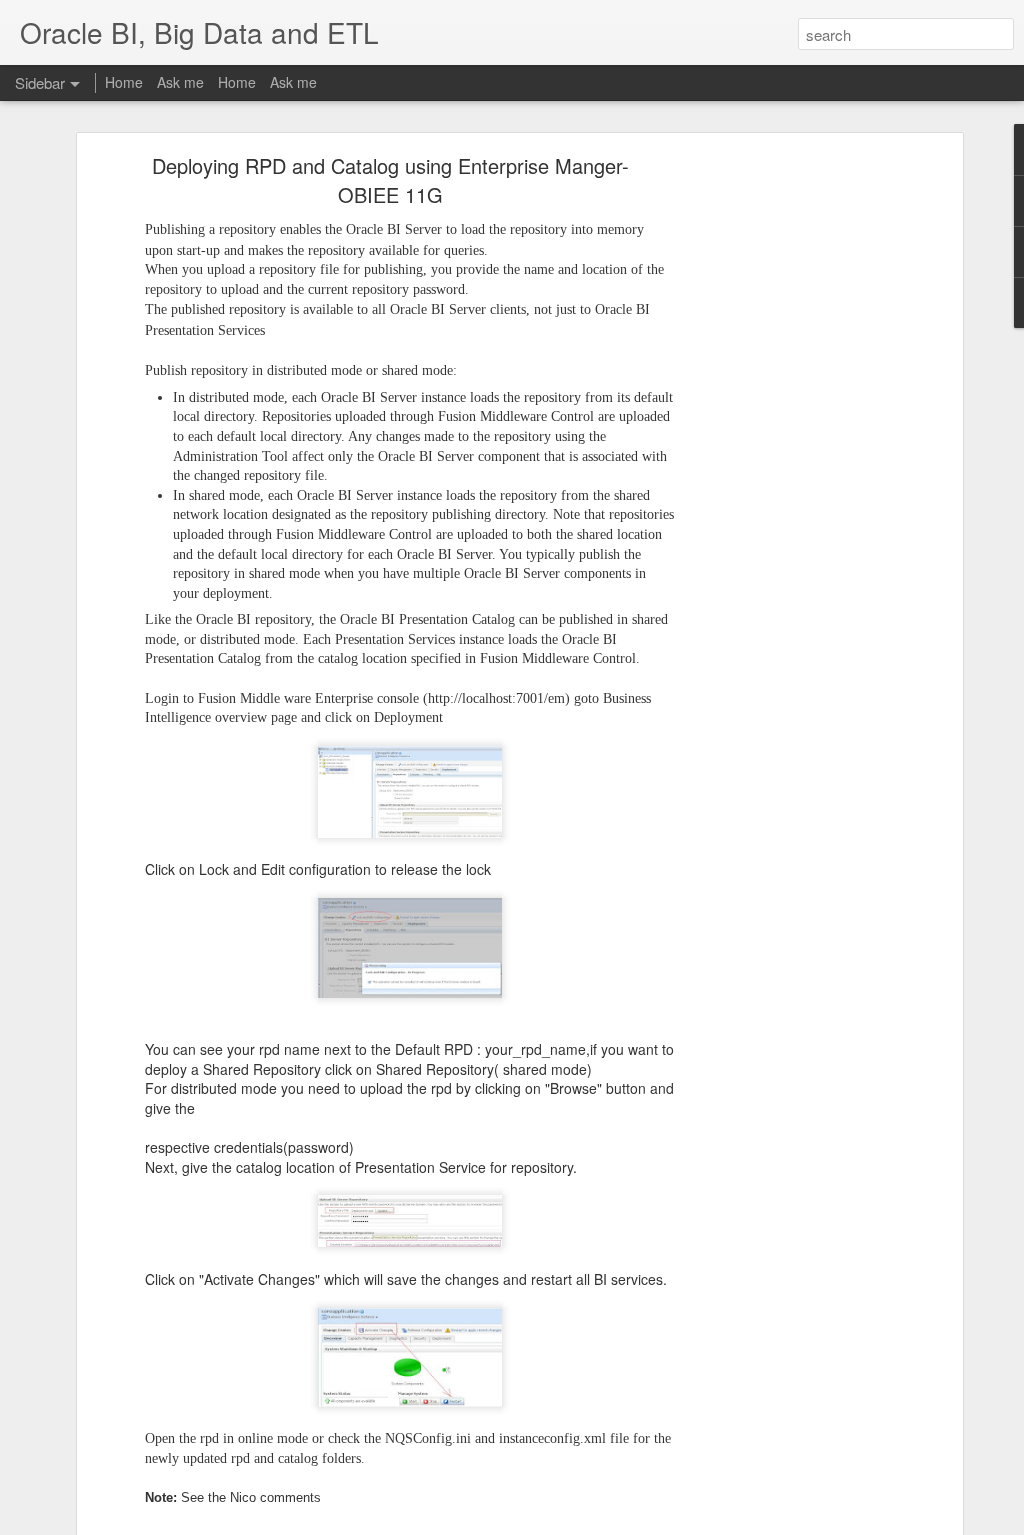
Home (124, 82)
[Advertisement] (785, 476)
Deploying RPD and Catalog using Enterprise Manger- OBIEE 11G (390, 180)
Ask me (180, 82)
